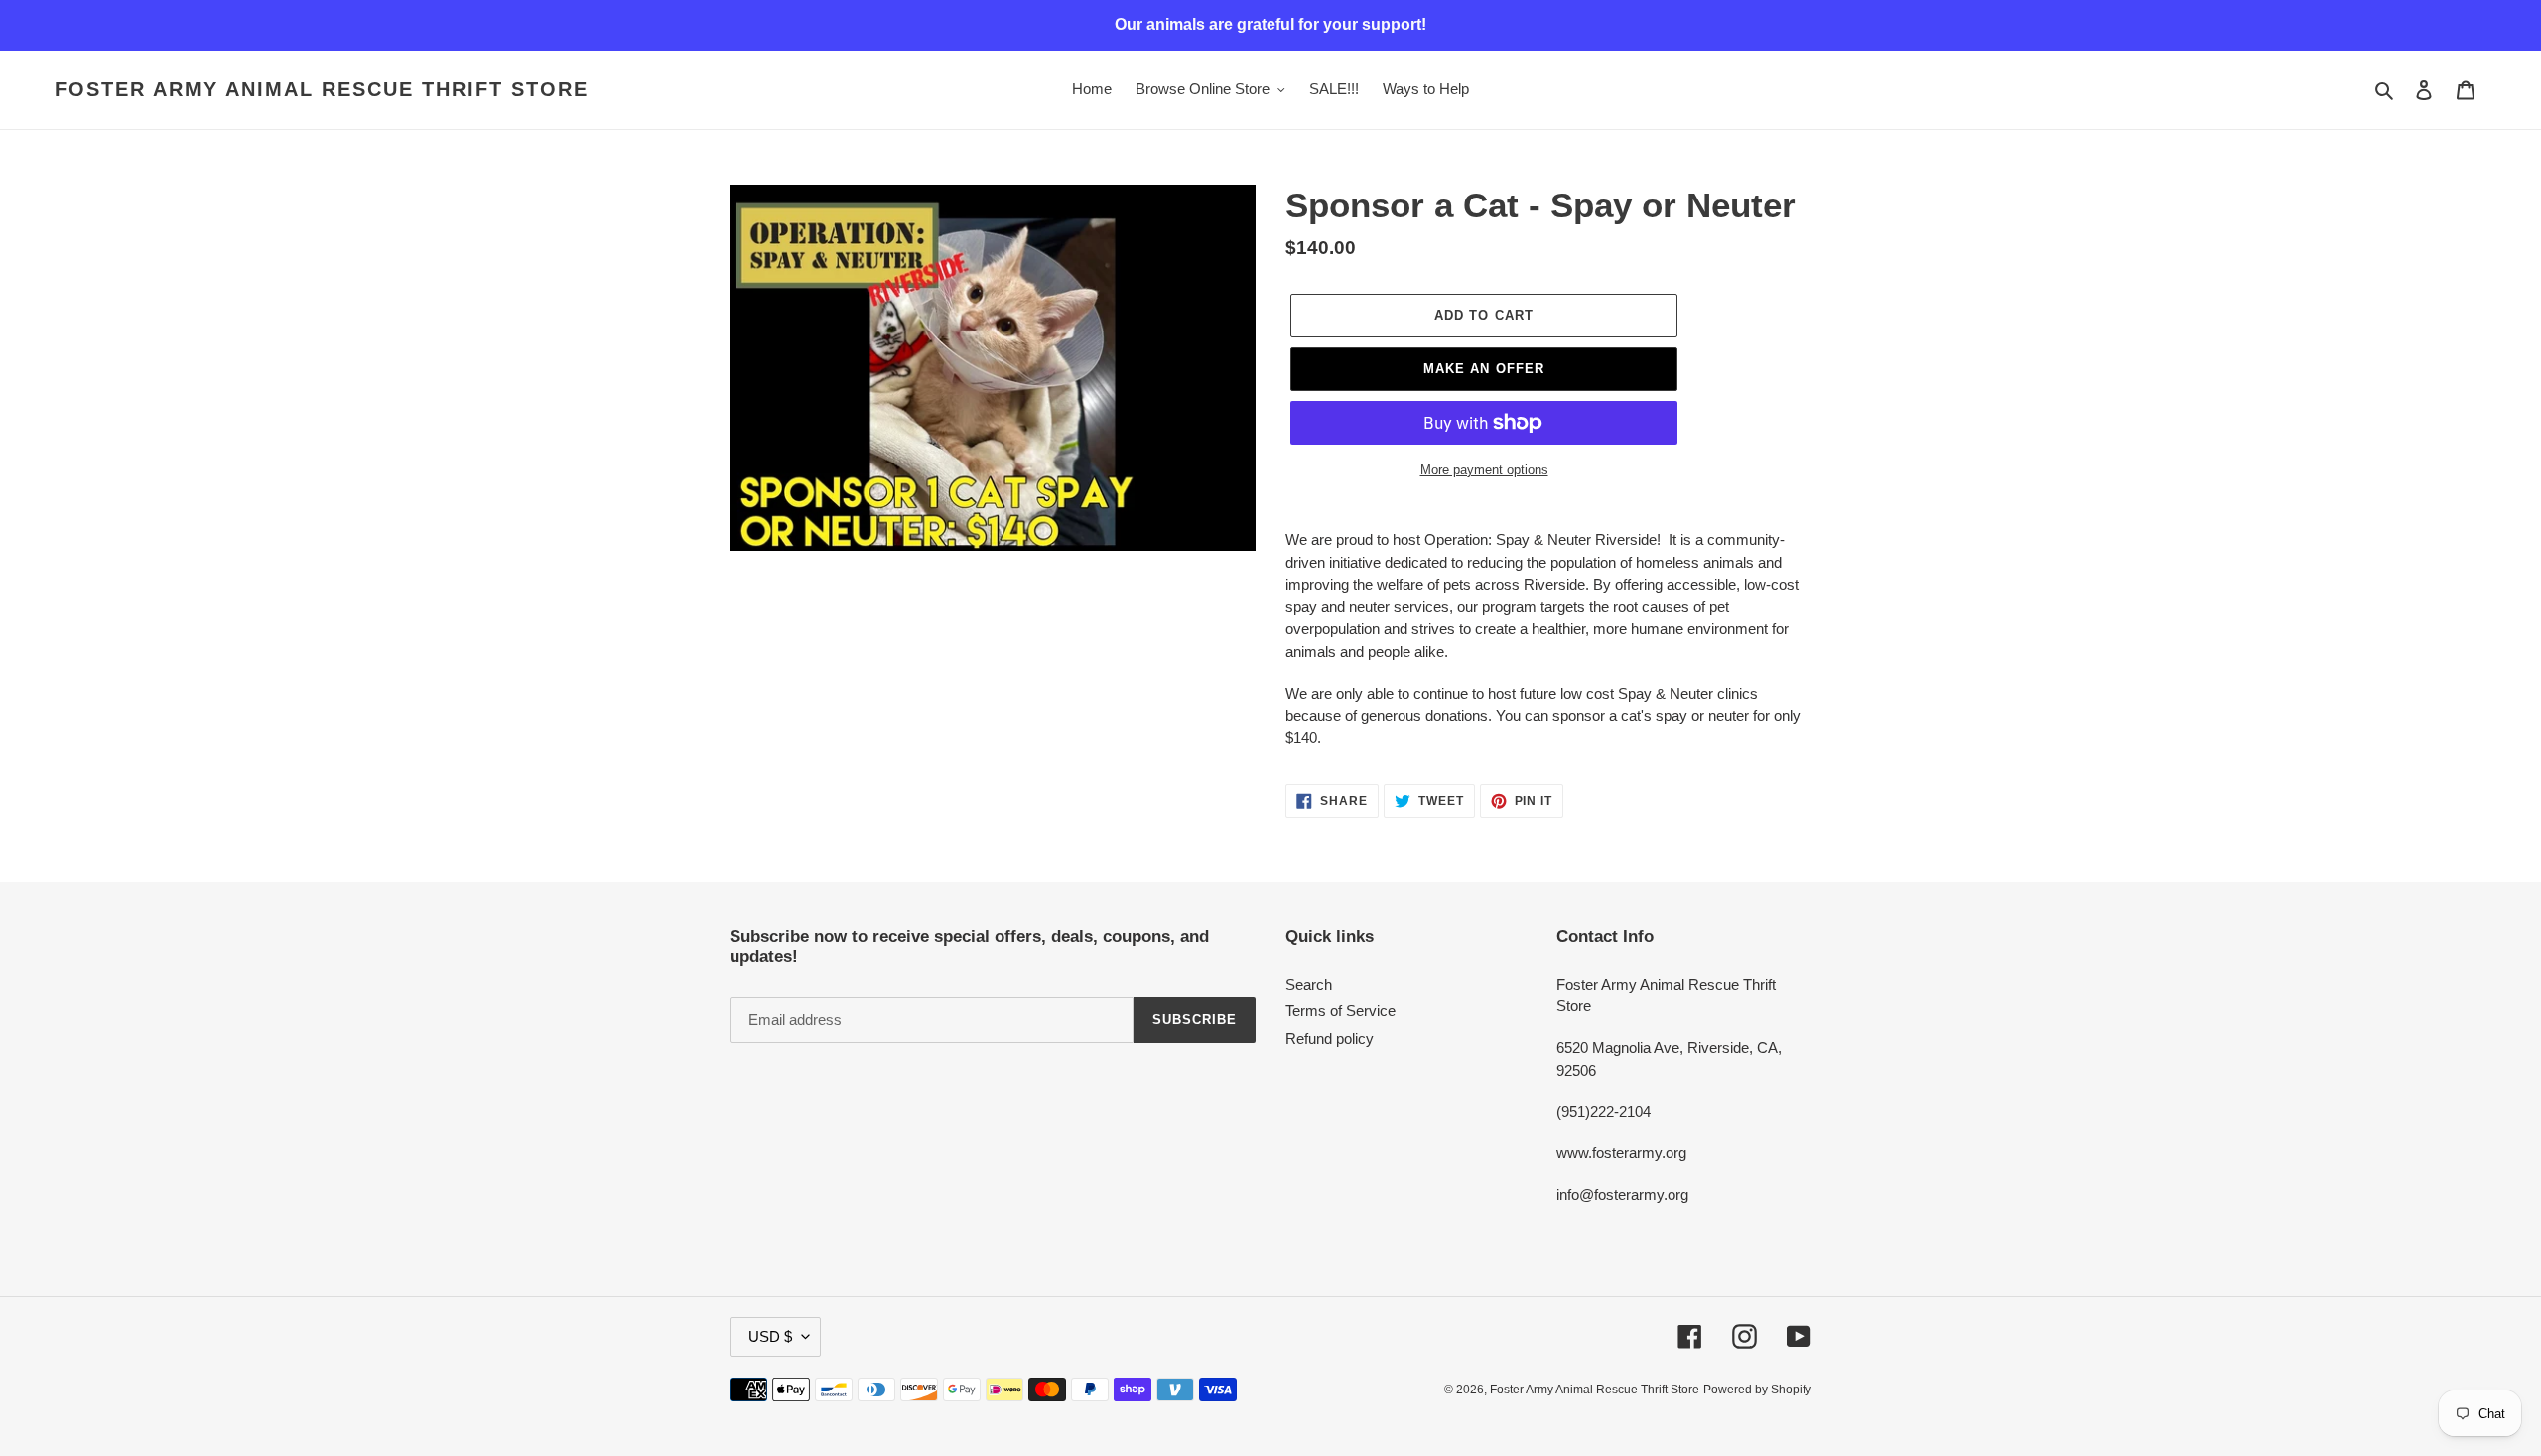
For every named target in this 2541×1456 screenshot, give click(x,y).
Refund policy (1330, 1039)
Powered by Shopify (1757, 1390)
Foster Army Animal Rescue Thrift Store (322, 89)
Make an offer (1484, 369)
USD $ (770, 1336)
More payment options (1484, 470)
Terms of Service (1340, 1011)
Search (1309, 984)
